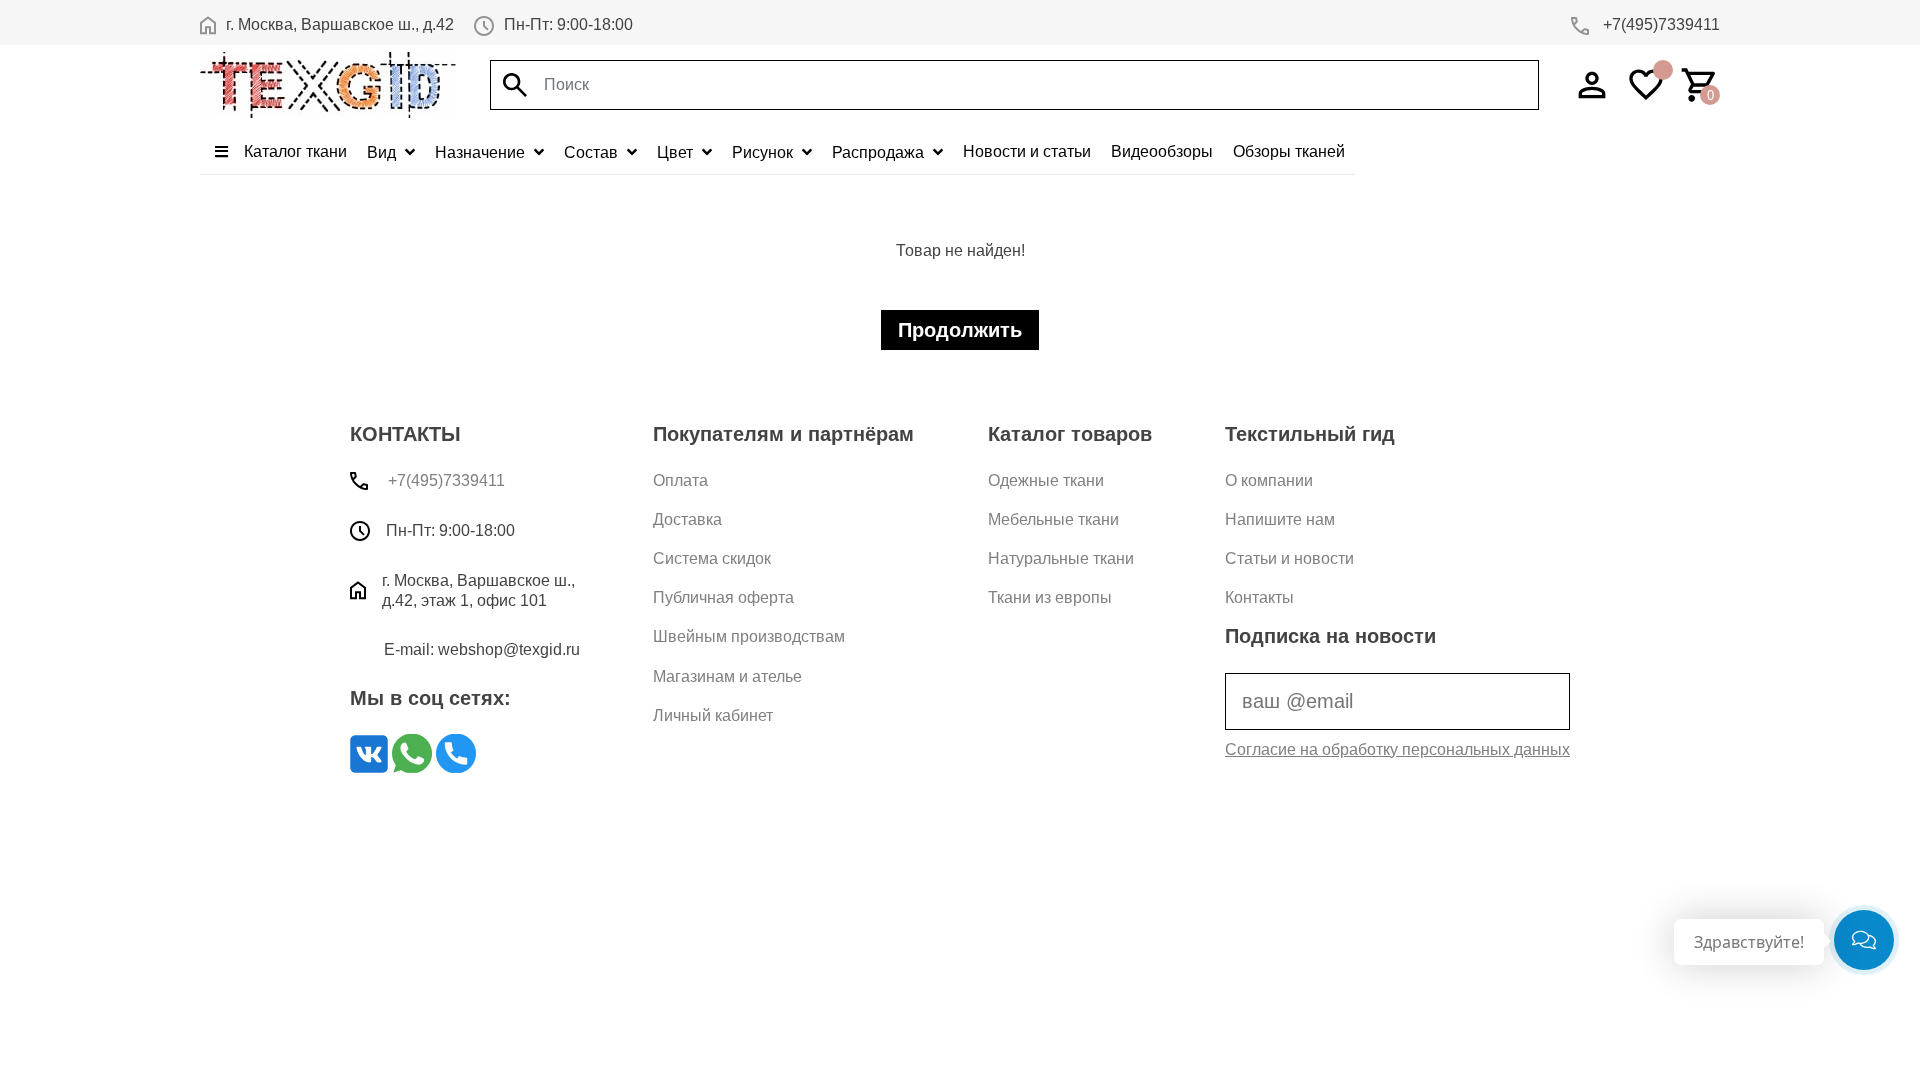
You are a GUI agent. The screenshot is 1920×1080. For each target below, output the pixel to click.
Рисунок (764, 152)
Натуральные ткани (1061, 558)
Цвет (677, 152)
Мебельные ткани (1053, 519)
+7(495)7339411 (1659, 24)
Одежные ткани (1046, 480)
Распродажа (880, 152)
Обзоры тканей (1289, 151)
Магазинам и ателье (727, 676)
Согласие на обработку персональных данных (1397, 749)
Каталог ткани (293, 151)
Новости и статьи (1027, 151)
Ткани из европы (1050, 597)
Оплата (680, 480)
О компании (1269, 480)
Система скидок (712, 558)
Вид (383, 152)
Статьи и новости (1289, 558)
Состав (593, 152)
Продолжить (960, 330)
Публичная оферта (723, 597)
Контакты (1259, 597)
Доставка (687, 519)
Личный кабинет (713, 715)
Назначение (482, 152)
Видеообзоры (1162, 151)
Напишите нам (1280, 519)
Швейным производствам (749, 636)
